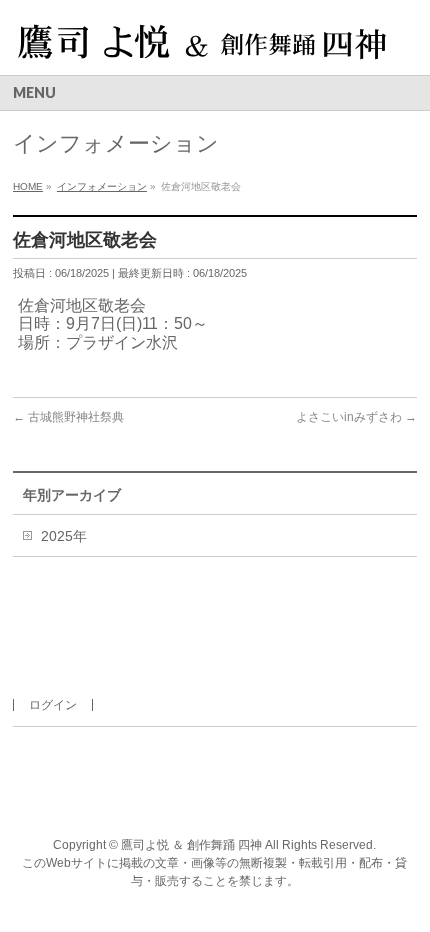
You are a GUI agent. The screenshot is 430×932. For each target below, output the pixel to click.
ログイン (53, 705)
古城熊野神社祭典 (68, 417)
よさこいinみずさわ (356, 417)
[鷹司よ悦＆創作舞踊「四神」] (201, 42)
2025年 (64, 536)
